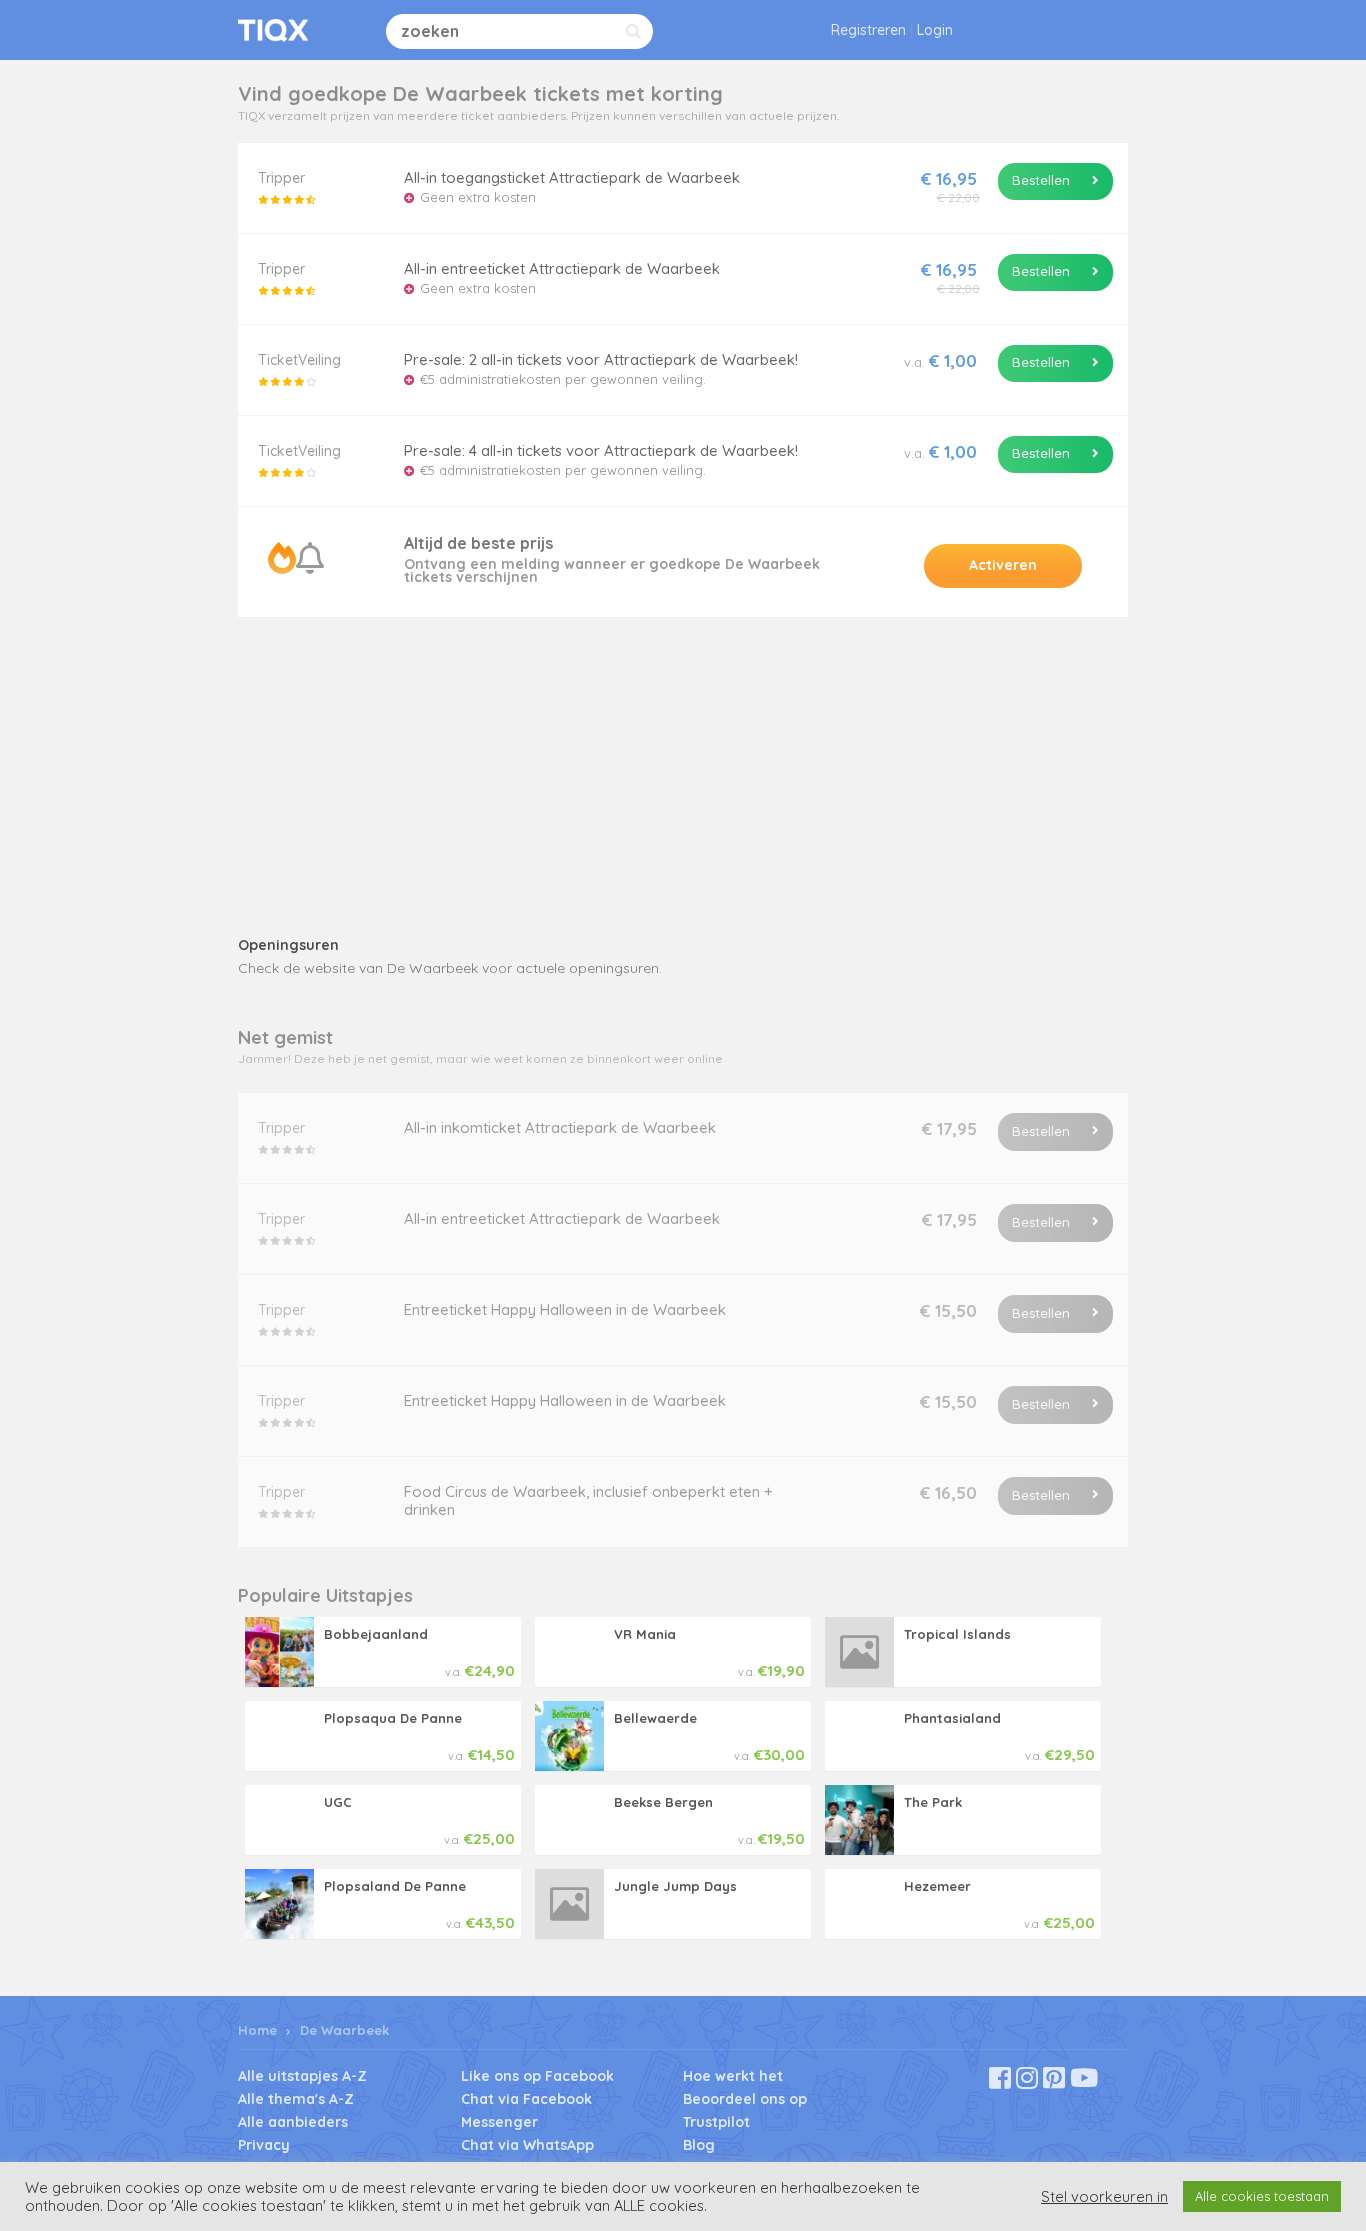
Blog (699, 2145)
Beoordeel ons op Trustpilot (745, 2110)
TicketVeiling (299, 360)
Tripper (281, 178)
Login (935, 30)
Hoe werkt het (733, 2076)
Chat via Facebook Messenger (526, 2110)
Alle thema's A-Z (296, 2099)
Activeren (1003, 565)
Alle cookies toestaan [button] (1262, 2196)
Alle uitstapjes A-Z (302, 2076)
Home (257, 2030)
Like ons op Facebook (537, 2076)
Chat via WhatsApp (527, 2145)
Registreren (868, 30)
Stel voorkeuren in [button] (1104, 2197)
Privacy (264, 2145)
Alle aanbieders (293, 2122)
